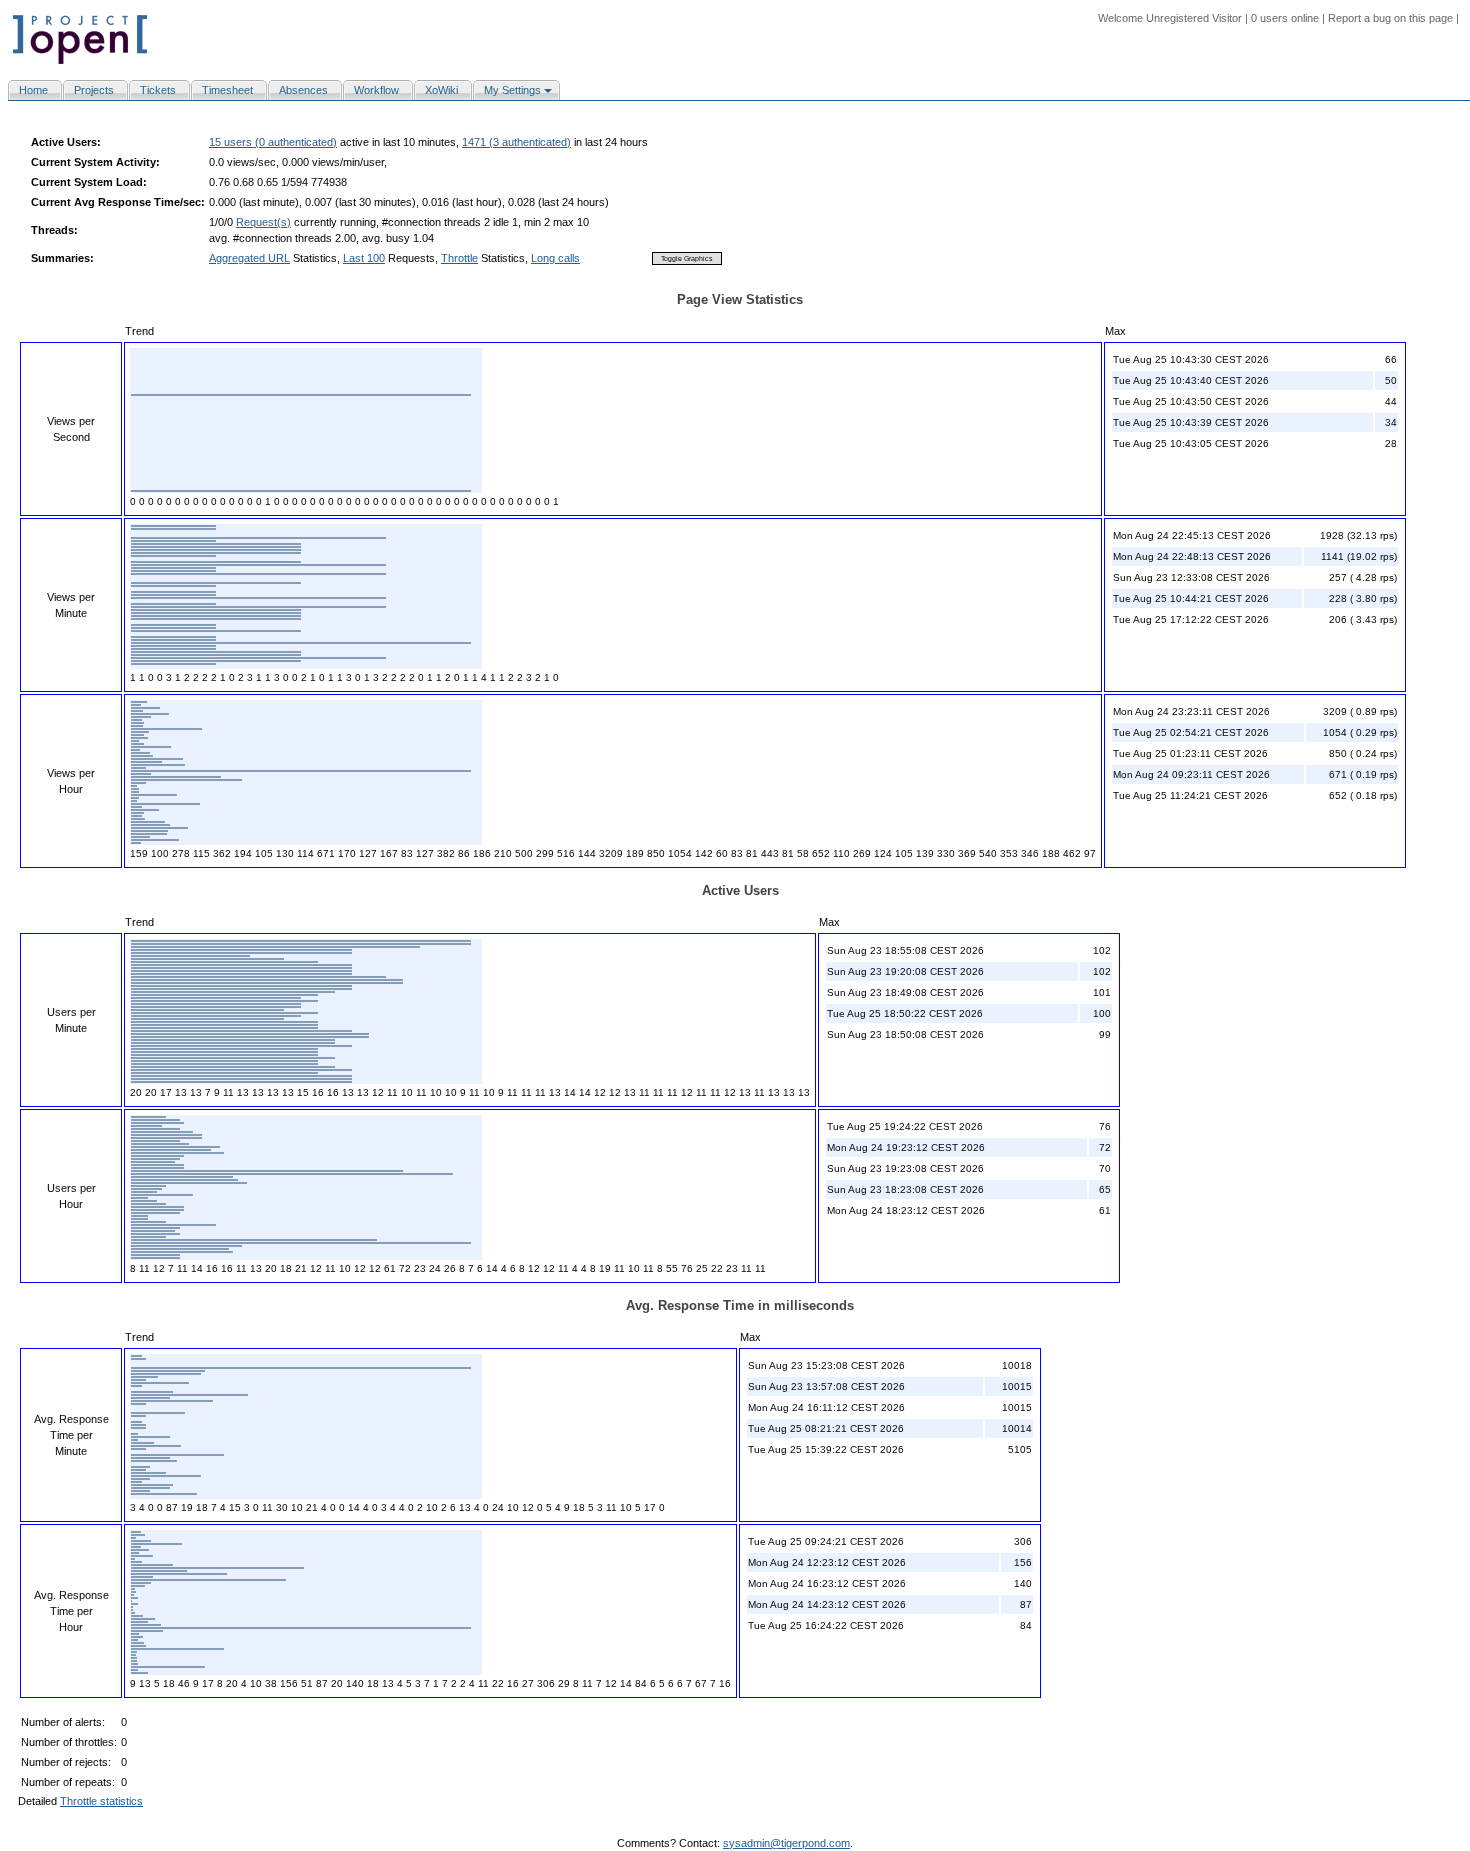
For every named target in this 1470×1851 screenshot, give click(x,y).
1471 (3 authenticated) (516, 142)
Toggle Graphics (687, 258)
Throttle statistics (101, 1801)
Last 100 (364, 258)
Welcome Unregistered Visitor (1170, 18)
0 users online (1285, 18)
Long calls (555, 258)
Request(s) (263, 222)
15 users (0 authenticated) (273, 142)
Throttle (459, 258)
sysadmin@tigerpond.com (786, 1843)
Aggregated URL (249, 258)
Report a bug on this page (1390, 18)
